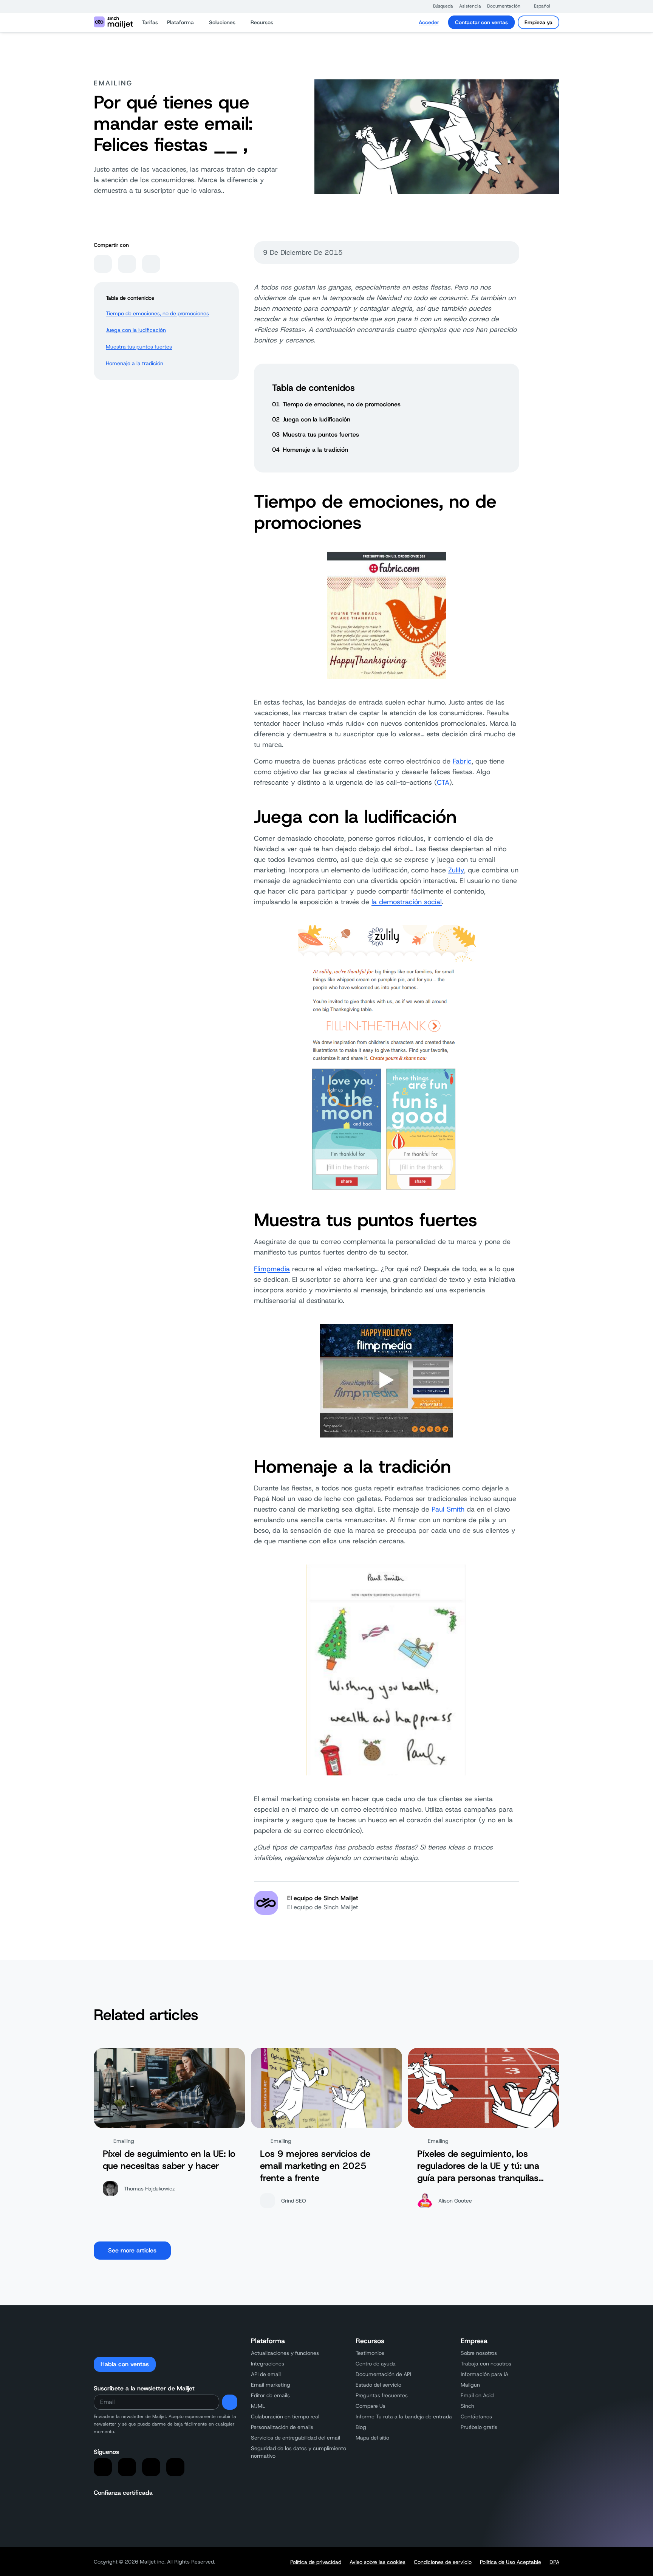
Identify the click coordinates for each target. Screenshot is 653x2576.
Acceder (429, 22)
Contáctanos (476, 2416)
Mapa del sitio (372, 2438)
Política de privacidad (316, 2562)
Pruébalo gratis (479, 2427)
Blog (361, 2427)
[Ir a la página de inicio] (113, 22)
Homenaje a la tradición (135, 363)
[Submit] (230, 2402)
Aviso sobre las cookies (378, 2562)
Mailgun (470, 2385)
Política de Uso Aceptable (511, 2562)
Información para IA (484, 2374)
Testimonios (370, 2353)
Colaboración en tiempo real (285, 2416)
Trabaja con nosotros (486, 2364)
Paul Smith (448, 1509)
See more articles (132, 2250)
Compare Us (371, 2406)
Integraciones (268, 2364)
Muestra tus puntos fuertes (139, 347)
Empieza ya (538, 22)
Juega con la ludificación (136, 330)
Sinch (467, 2406)
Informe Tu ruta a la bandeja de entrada (404, 2416)
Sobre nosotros (479, 2353)
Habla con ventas (125, 2364)
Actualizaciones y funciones (285, 2353)
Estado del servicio (378, 2385)
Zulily (456, 870)
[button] (439, 6)
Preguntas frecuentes (382, 2395)
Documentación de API (383, 2374)
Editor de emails (270, 2395)
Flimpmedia (272, 1269)
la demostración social (407, 902)
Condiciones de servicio (443, 2562)
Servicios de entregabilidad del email (296, 2438)
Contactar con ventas (481, 22)
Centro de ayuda (376, 2364)
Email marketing (271, 2385)
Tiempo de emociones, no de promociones (157, 313)
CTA (443, 782)
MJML (258, 2406)
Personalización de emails (282, 2427)
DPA (554, 2562)
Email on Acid (477, 2395)
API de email (266, 2374)
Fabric (462, 761)
